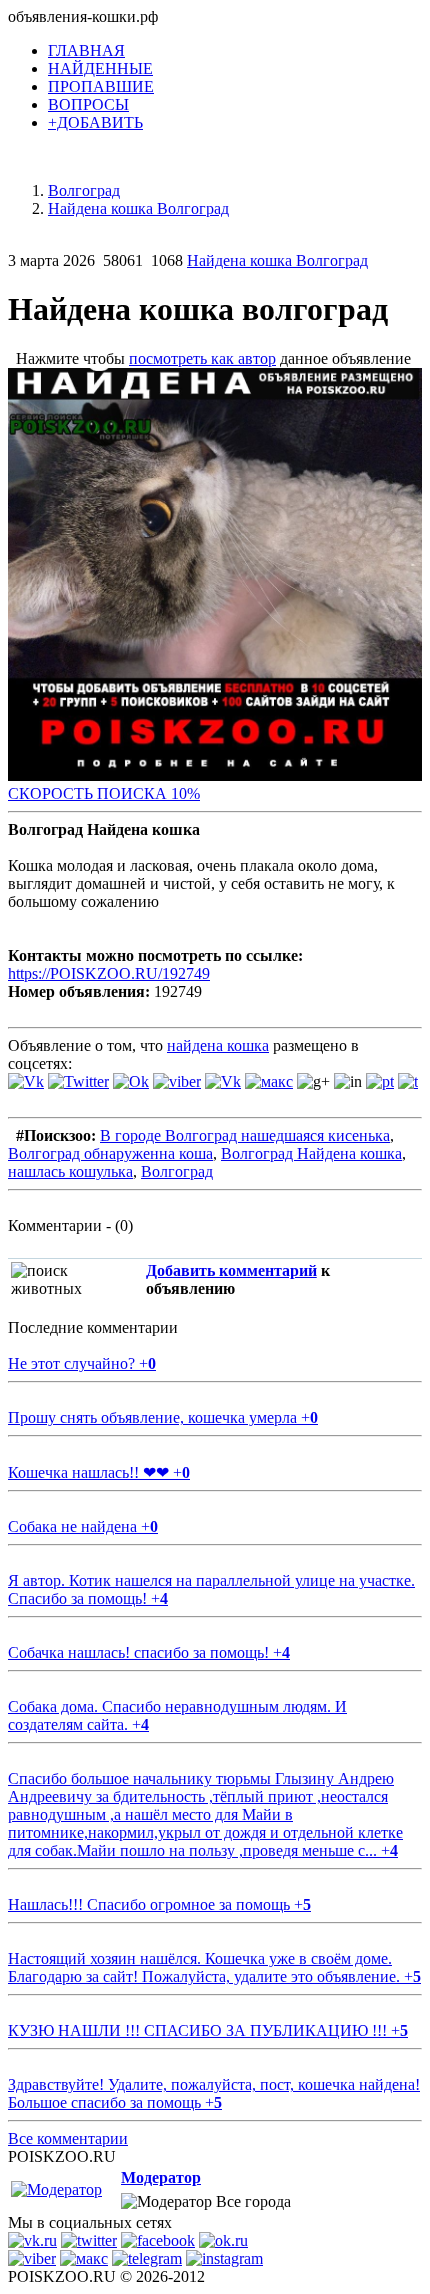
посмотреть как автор (202, 358)
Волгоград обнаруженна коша (110, 1153)
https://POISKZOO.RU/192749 (109, 973)
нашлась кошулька (70, 1171)
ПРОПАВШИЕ (101, 86)
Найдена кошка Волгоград (277, 260)
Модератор (161, 2177)
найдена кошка (218, 1045)
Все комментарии (68, 2138)
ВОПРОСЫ (88, 104)
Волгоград (177, 1171)
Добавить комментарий (231, 1270)
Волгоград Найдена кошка (311, 1153)
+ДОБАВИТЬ (95, 122)
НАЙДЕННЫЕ (100, 68)
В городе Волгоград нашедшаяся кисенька (245, 1135)
